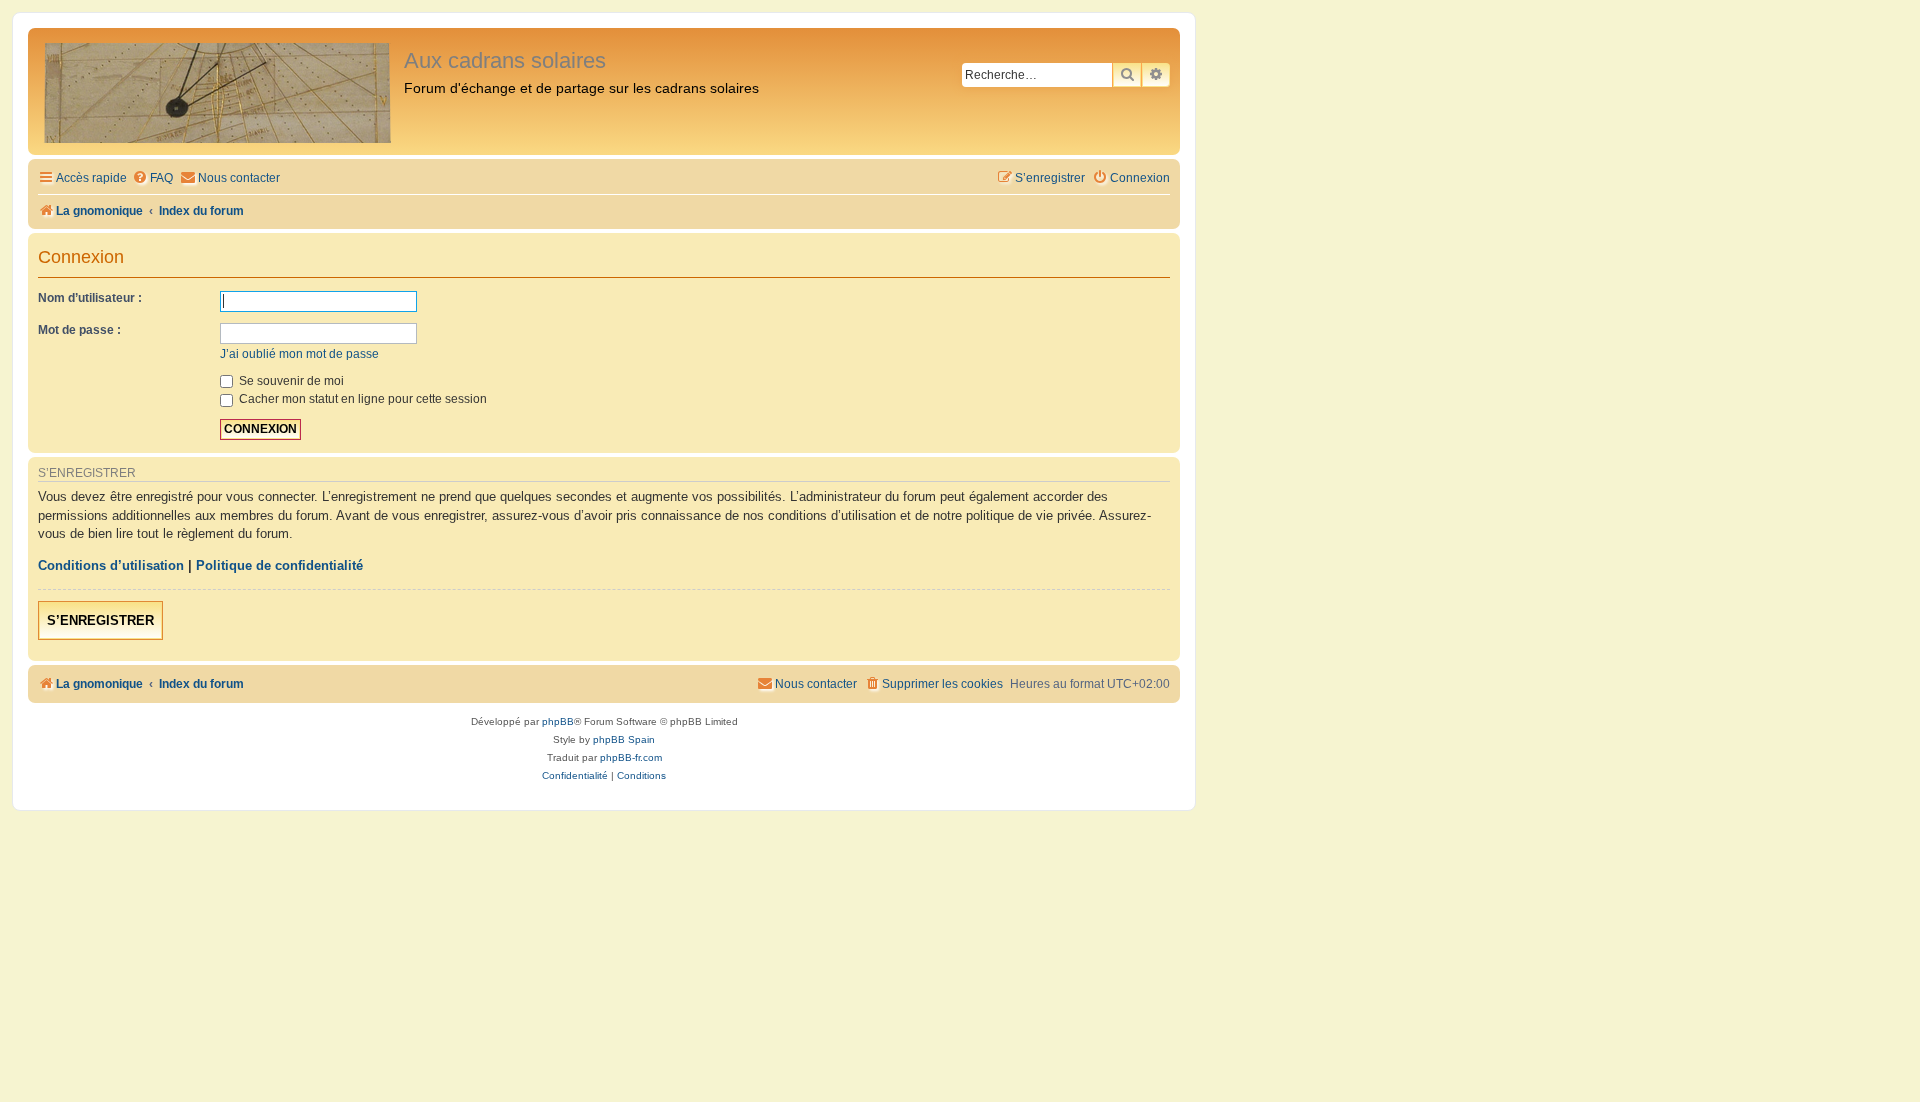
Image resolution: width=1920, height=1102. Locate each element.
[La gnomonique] (218, 91)
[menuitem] (152, 178)
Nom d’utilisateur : (90, 298)
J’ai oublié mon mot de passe (299, 354)
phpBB (558, 721)
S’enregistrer (100, 620)
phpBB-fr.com (631, 757)
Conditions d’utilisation (111, 565)
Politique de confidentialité (279, 565)
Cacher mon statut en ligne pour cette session (361, 399)
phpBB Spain (624, 739)
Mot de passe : (79, 330)
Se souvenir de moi (290, 381)
